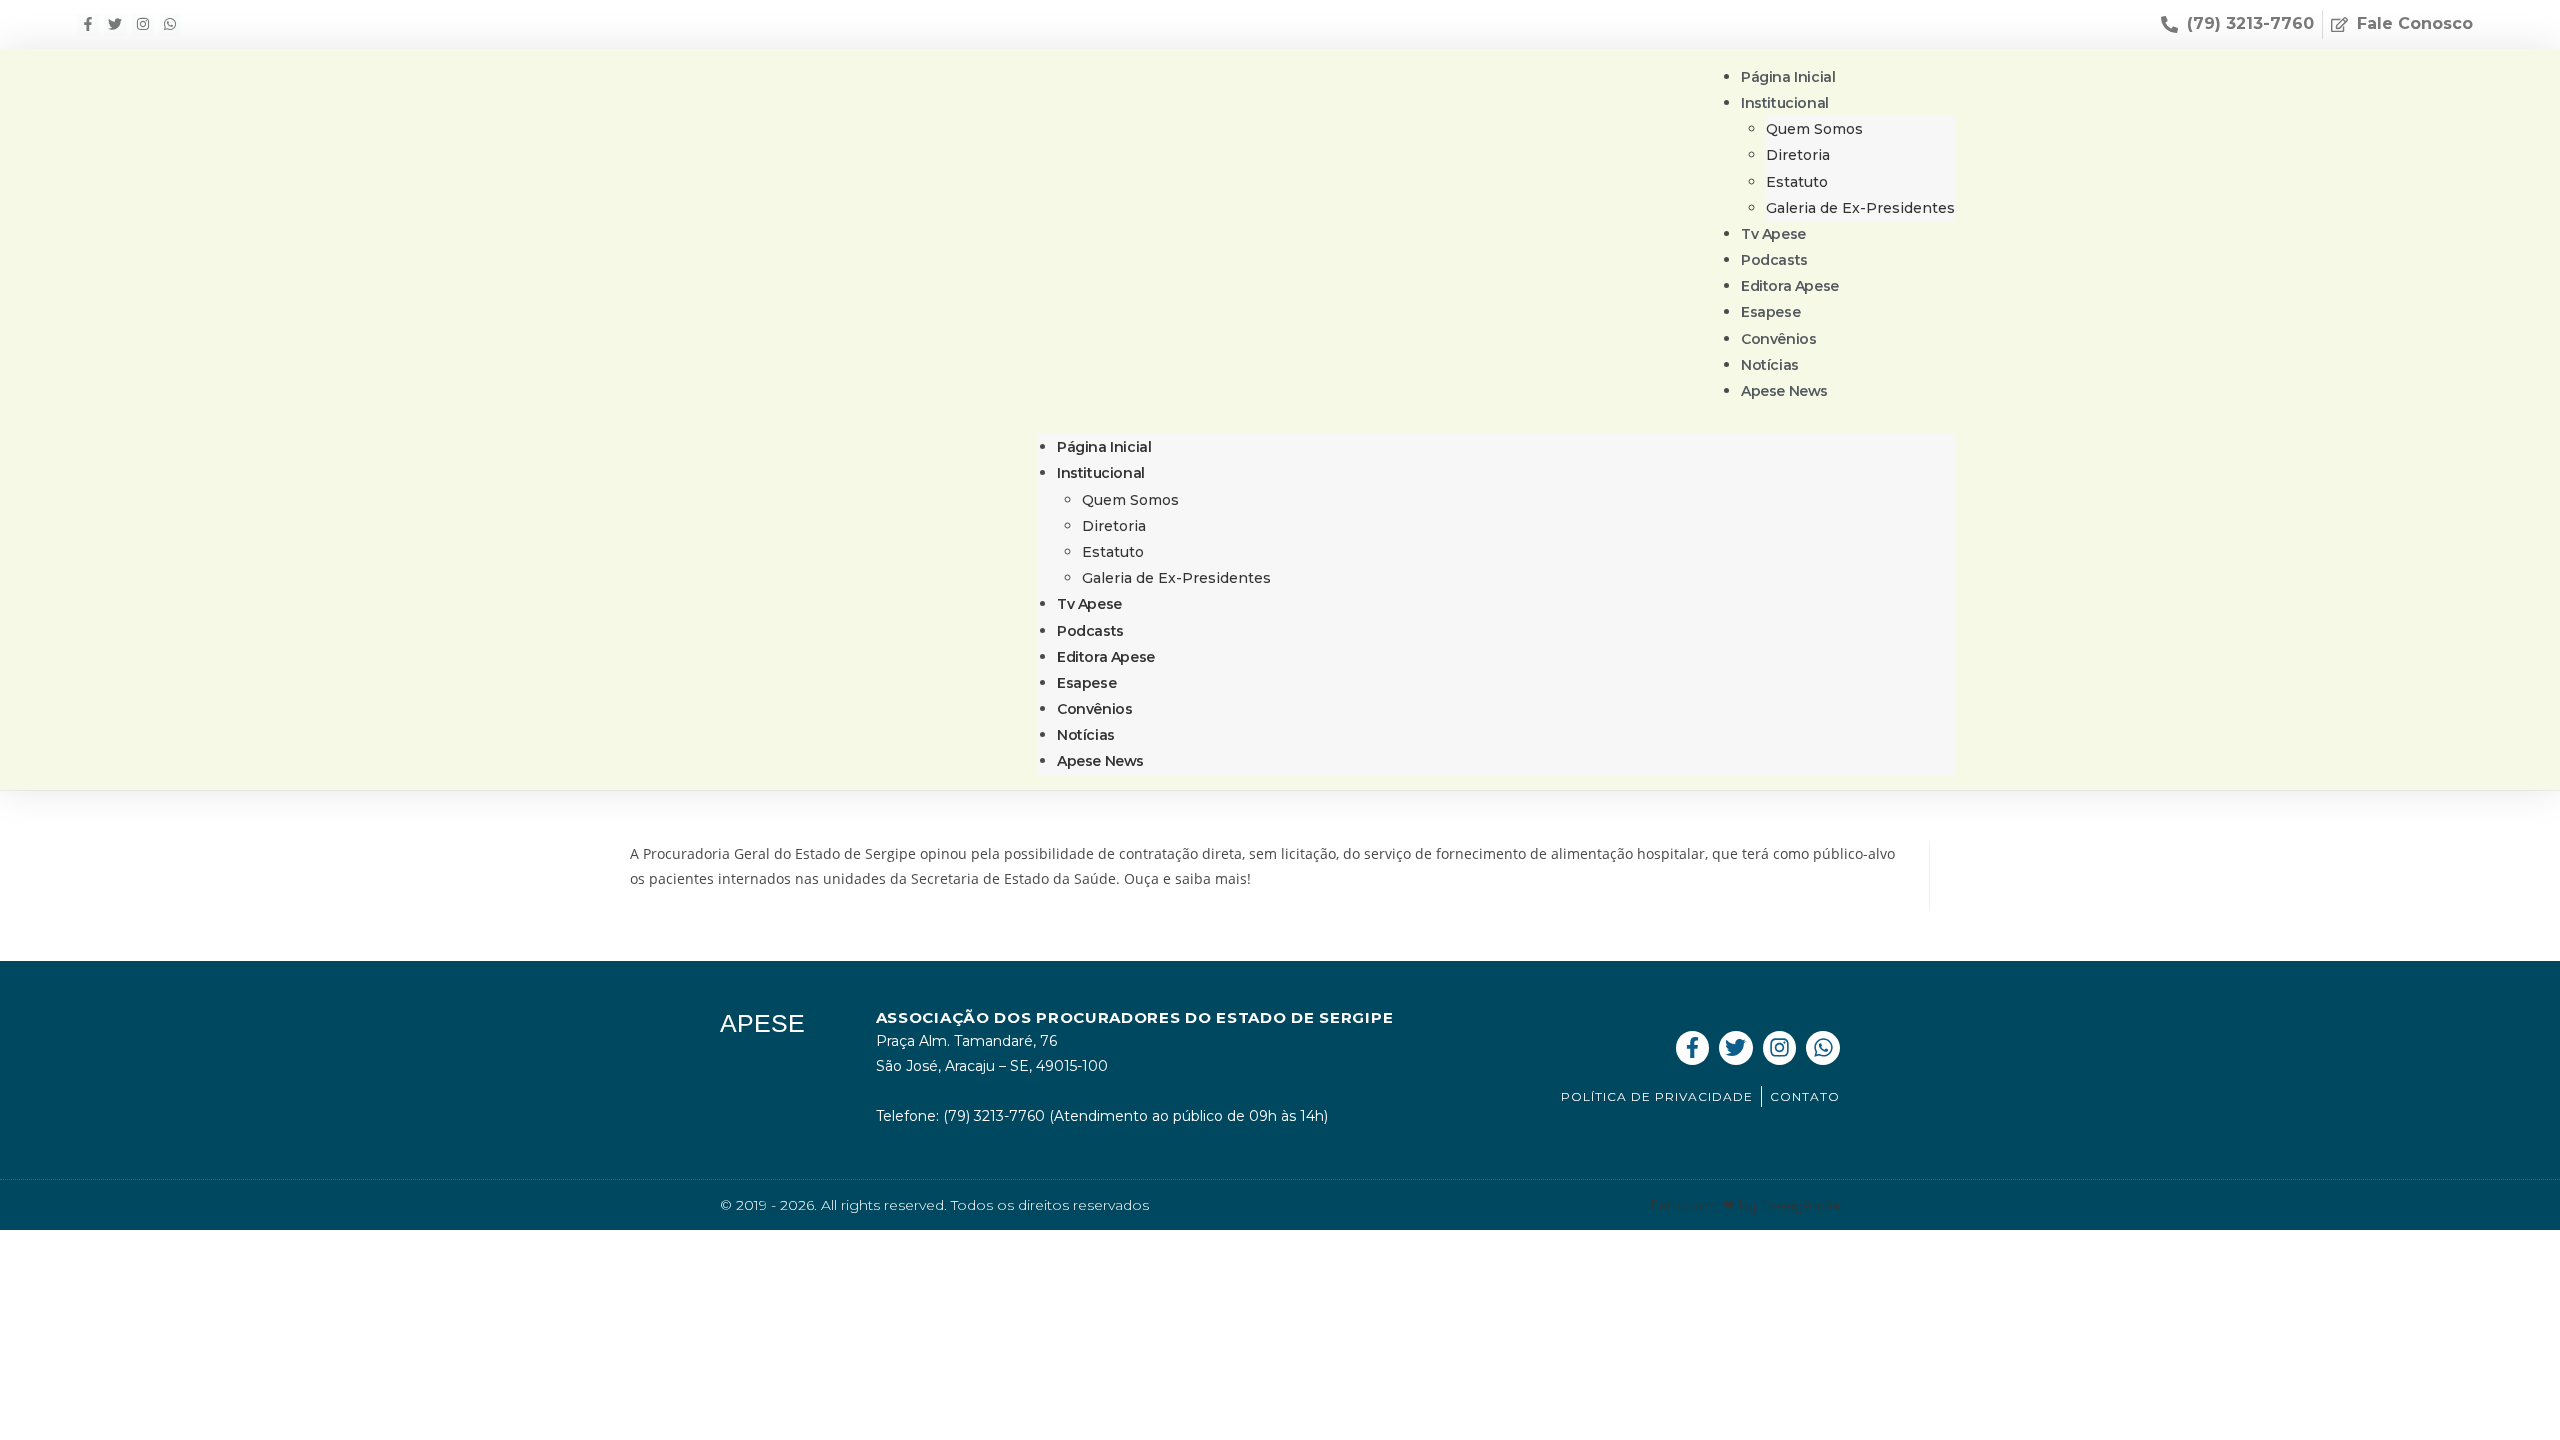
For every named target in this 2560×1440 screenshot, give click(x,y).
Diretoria (1798, 155)
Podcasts (1090, 631)
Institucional (1785, 103)
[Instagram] (143, 24)
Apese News (1784, 391)
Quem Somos (1814, 129)
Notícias (1086, 735)
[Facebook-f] (88, 24)
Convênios (1094, 709)
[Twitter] (115, 24)
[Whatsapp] (170, 24)
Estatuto (1797, 182)
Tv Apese (1089, 604)
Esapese (1086, 683)
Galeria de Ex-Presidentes (1860, 208)
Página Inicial (1104, 447)
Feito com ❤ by (1745, 1205)
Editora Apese (1106, 657)
